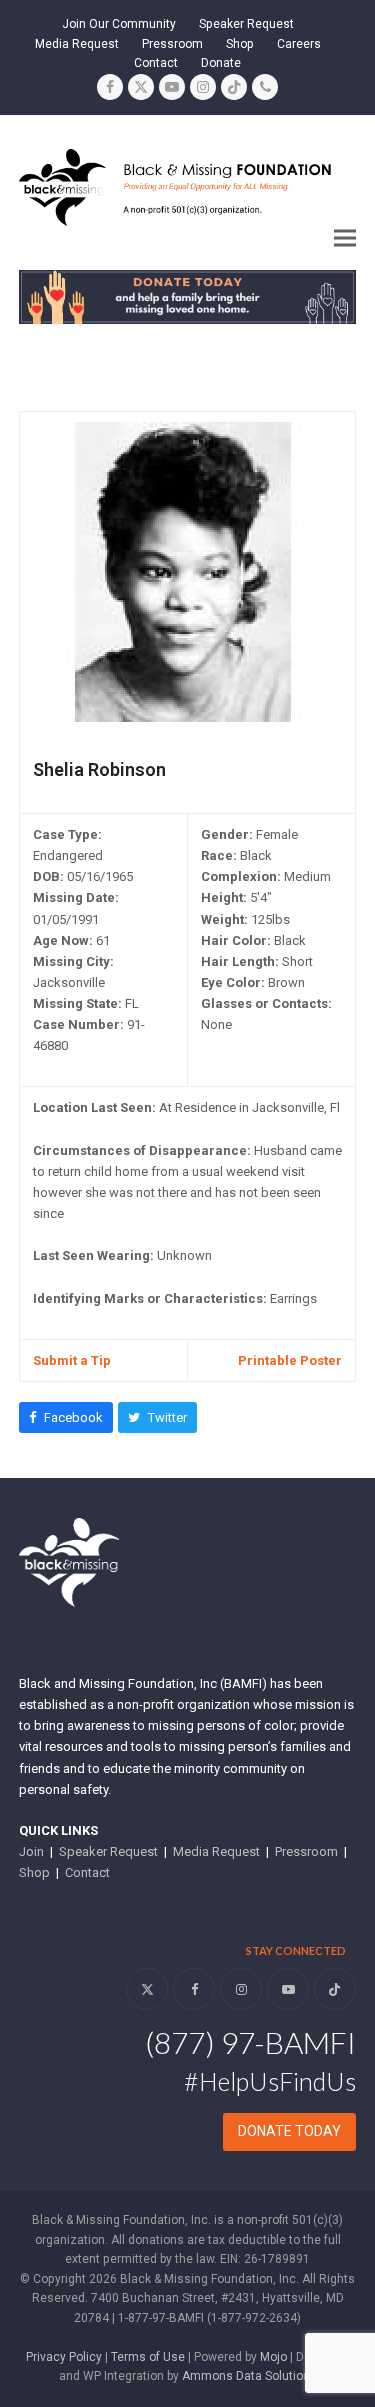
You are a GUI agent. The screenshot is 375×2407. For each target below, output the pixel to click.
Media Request (216, 1851)
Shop (34, 1872)
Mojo (273, 2357)
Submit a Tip (72, 1360)
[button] (345, 238)
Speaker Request (108, 1851)
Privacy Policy (64, 2357)
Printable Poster (290, 1360)
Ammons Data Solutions (249, 2376)
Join (31, 1851)
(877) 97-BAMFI (250, 2042)
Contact (87, 1872)
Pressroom (306, 1851)
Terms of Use (148, 2357)
